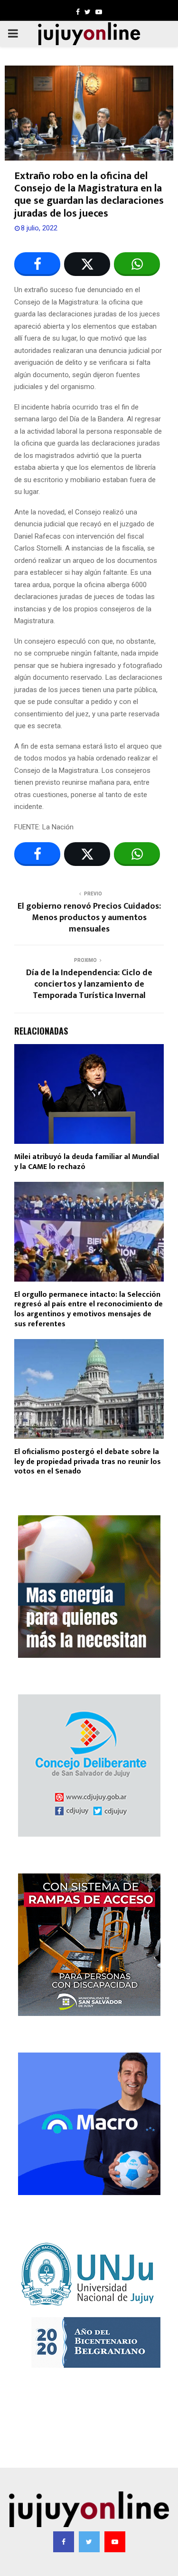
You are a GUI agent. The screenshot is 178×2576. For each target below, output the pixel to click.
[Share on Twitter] (87, 264)
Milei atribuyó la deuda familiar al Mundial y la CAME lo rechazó (87, 1162)
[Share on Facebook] (37, 264)
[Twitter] (89, 2542)
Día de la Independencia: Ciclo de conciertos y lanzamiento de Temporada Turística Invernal (89, 984)
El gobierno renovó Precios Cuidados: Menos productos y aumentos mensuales (89, 918)
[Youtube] (115, 2542)
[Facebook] (64, 2542)
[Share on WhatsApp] (137, 264)
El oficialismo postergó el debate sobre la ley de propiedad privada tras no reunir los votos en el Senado (88, 1462)
